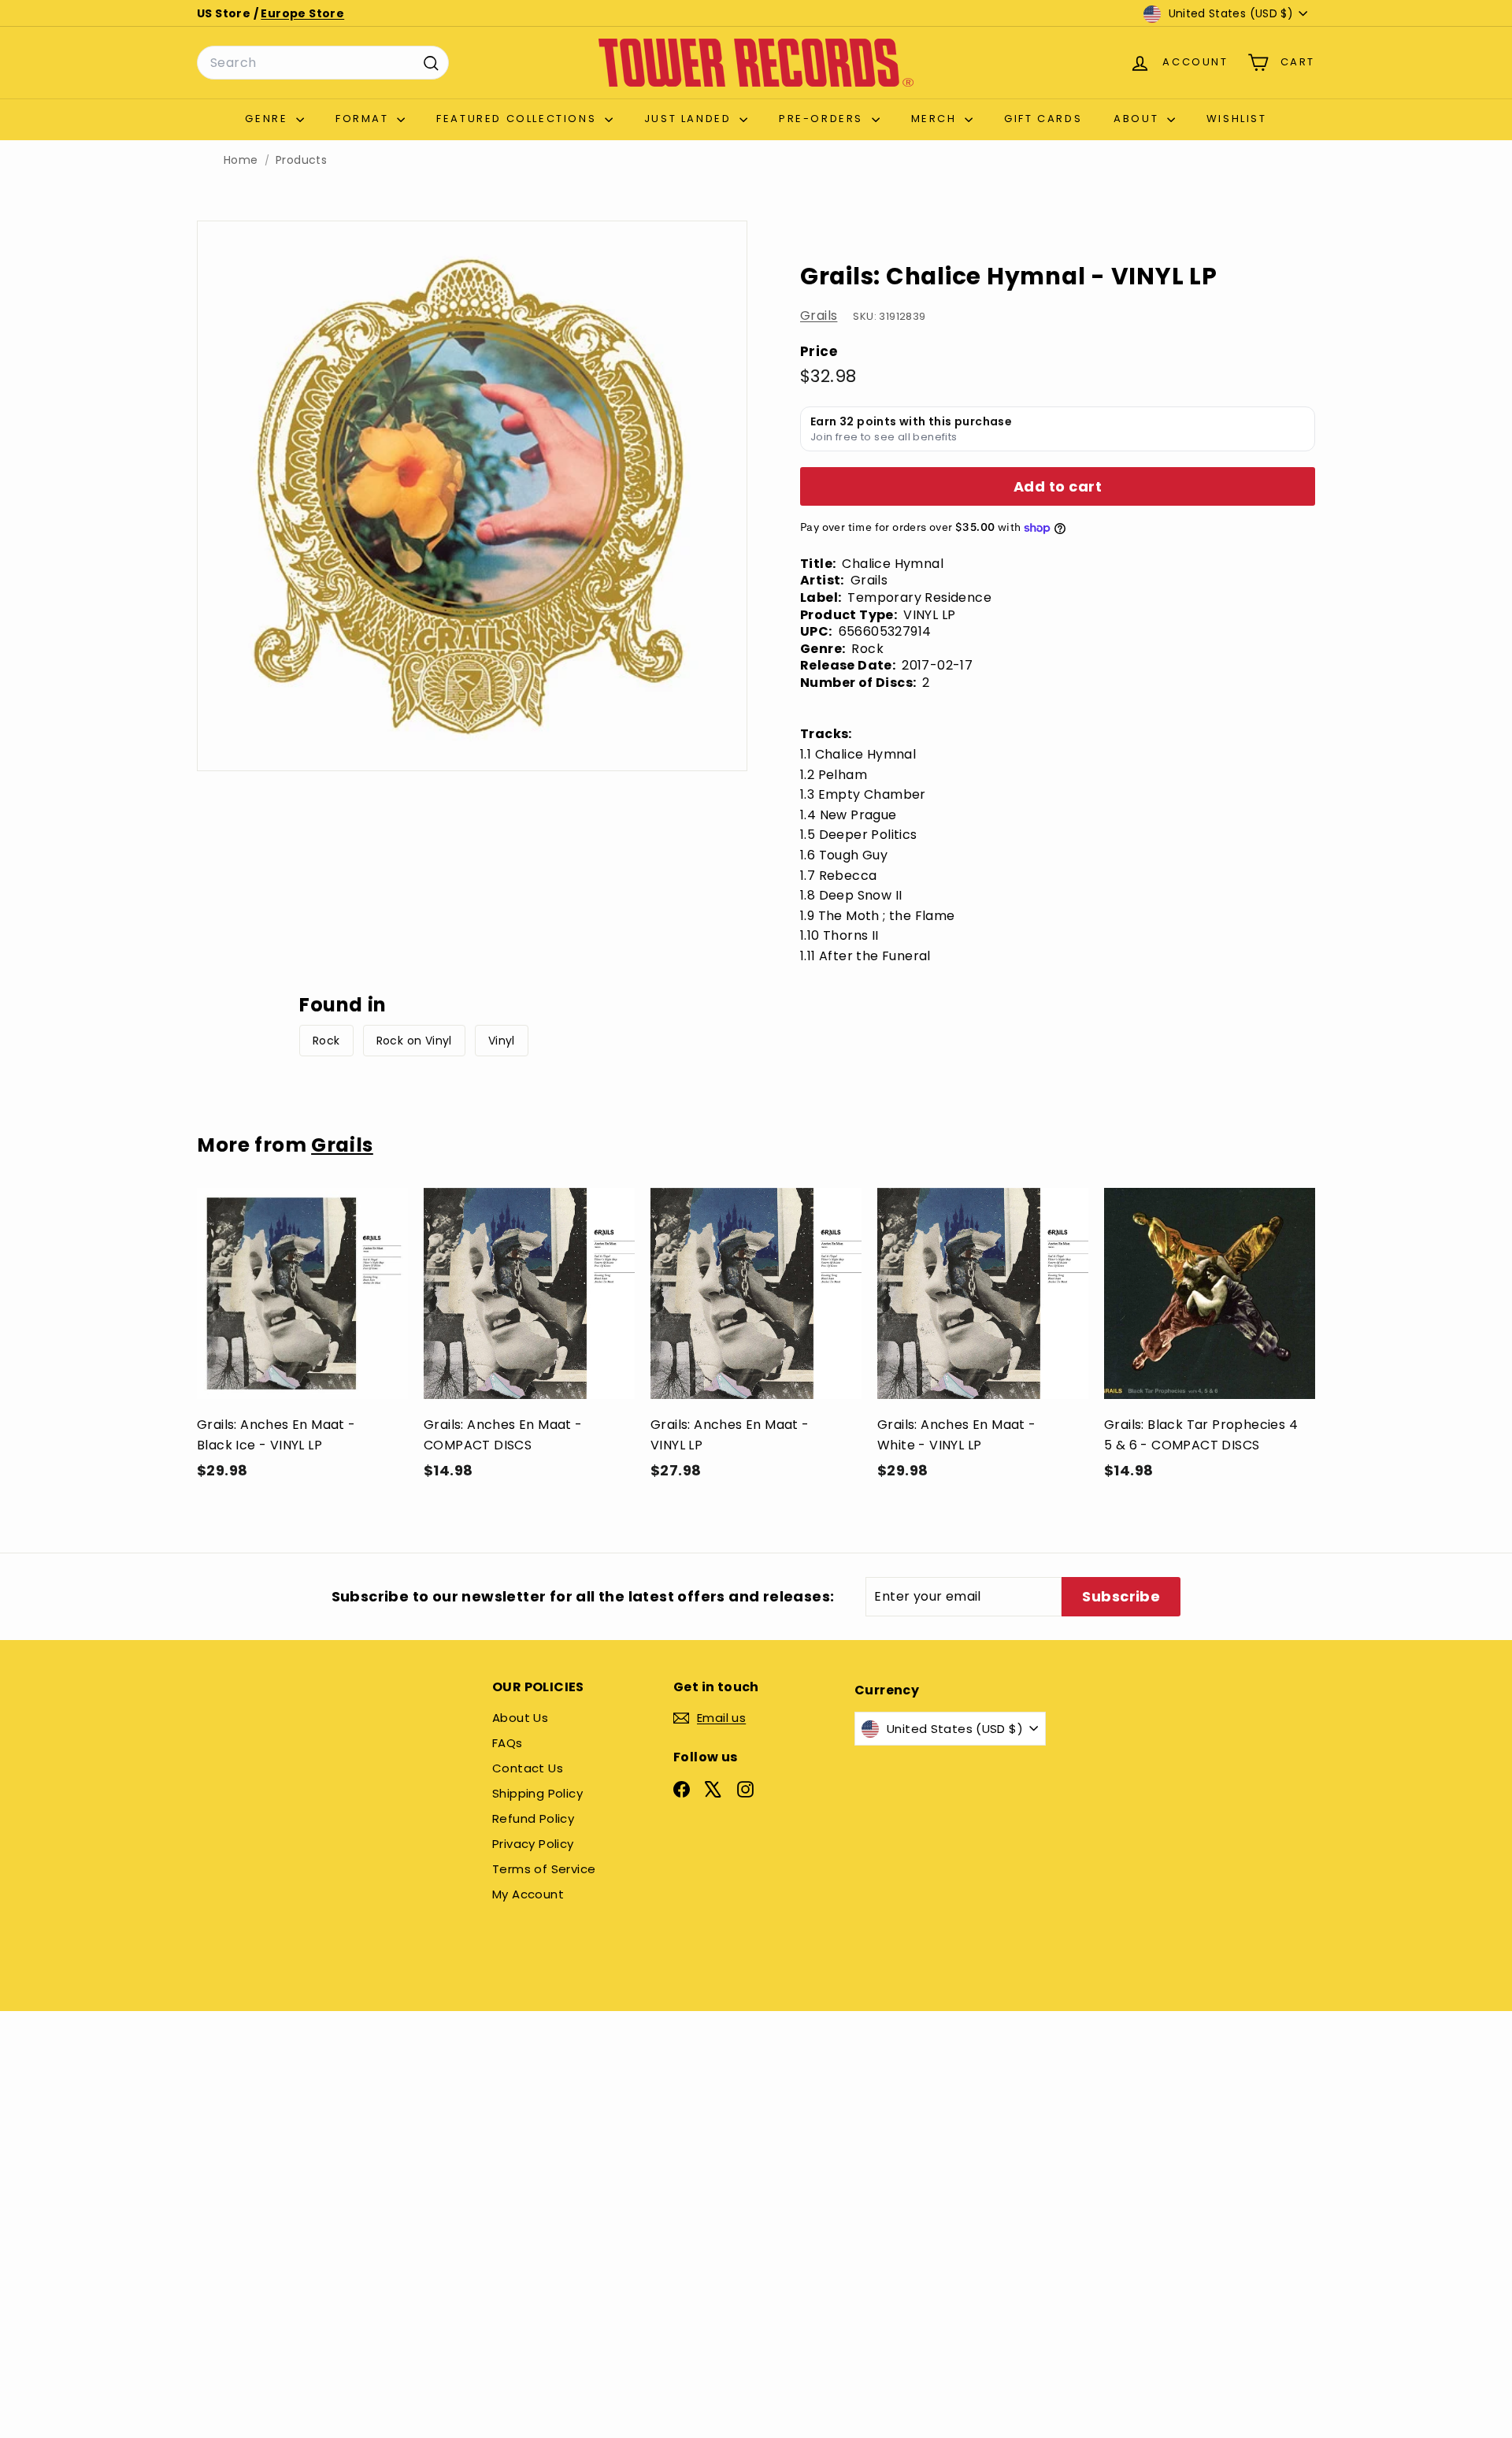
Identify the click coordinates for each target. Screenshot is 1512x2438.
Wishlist (1237, 119)
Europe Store (302, 13)
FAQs (508, 1743)
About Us (520, 1718)
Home (241, 160)
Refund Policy (533, 1818)
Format (364, 119)
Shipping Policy (537, 1793)
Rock (326, 1041)
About (1138, 119)
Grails (819, 315)
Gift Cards (1043, 119)
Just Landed (690, 119)
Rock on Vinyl (414, 1041)
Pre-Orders (823, 119)
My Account (528, 1894)
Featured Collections (519, 119)
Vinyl (502, 1041)
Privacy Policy (533, 1844)
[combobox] (323, 63)
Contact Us (528, 1768)
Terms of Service (544, 1869)
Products (301, 160)
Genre (269, 119)
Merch (936, 119)
